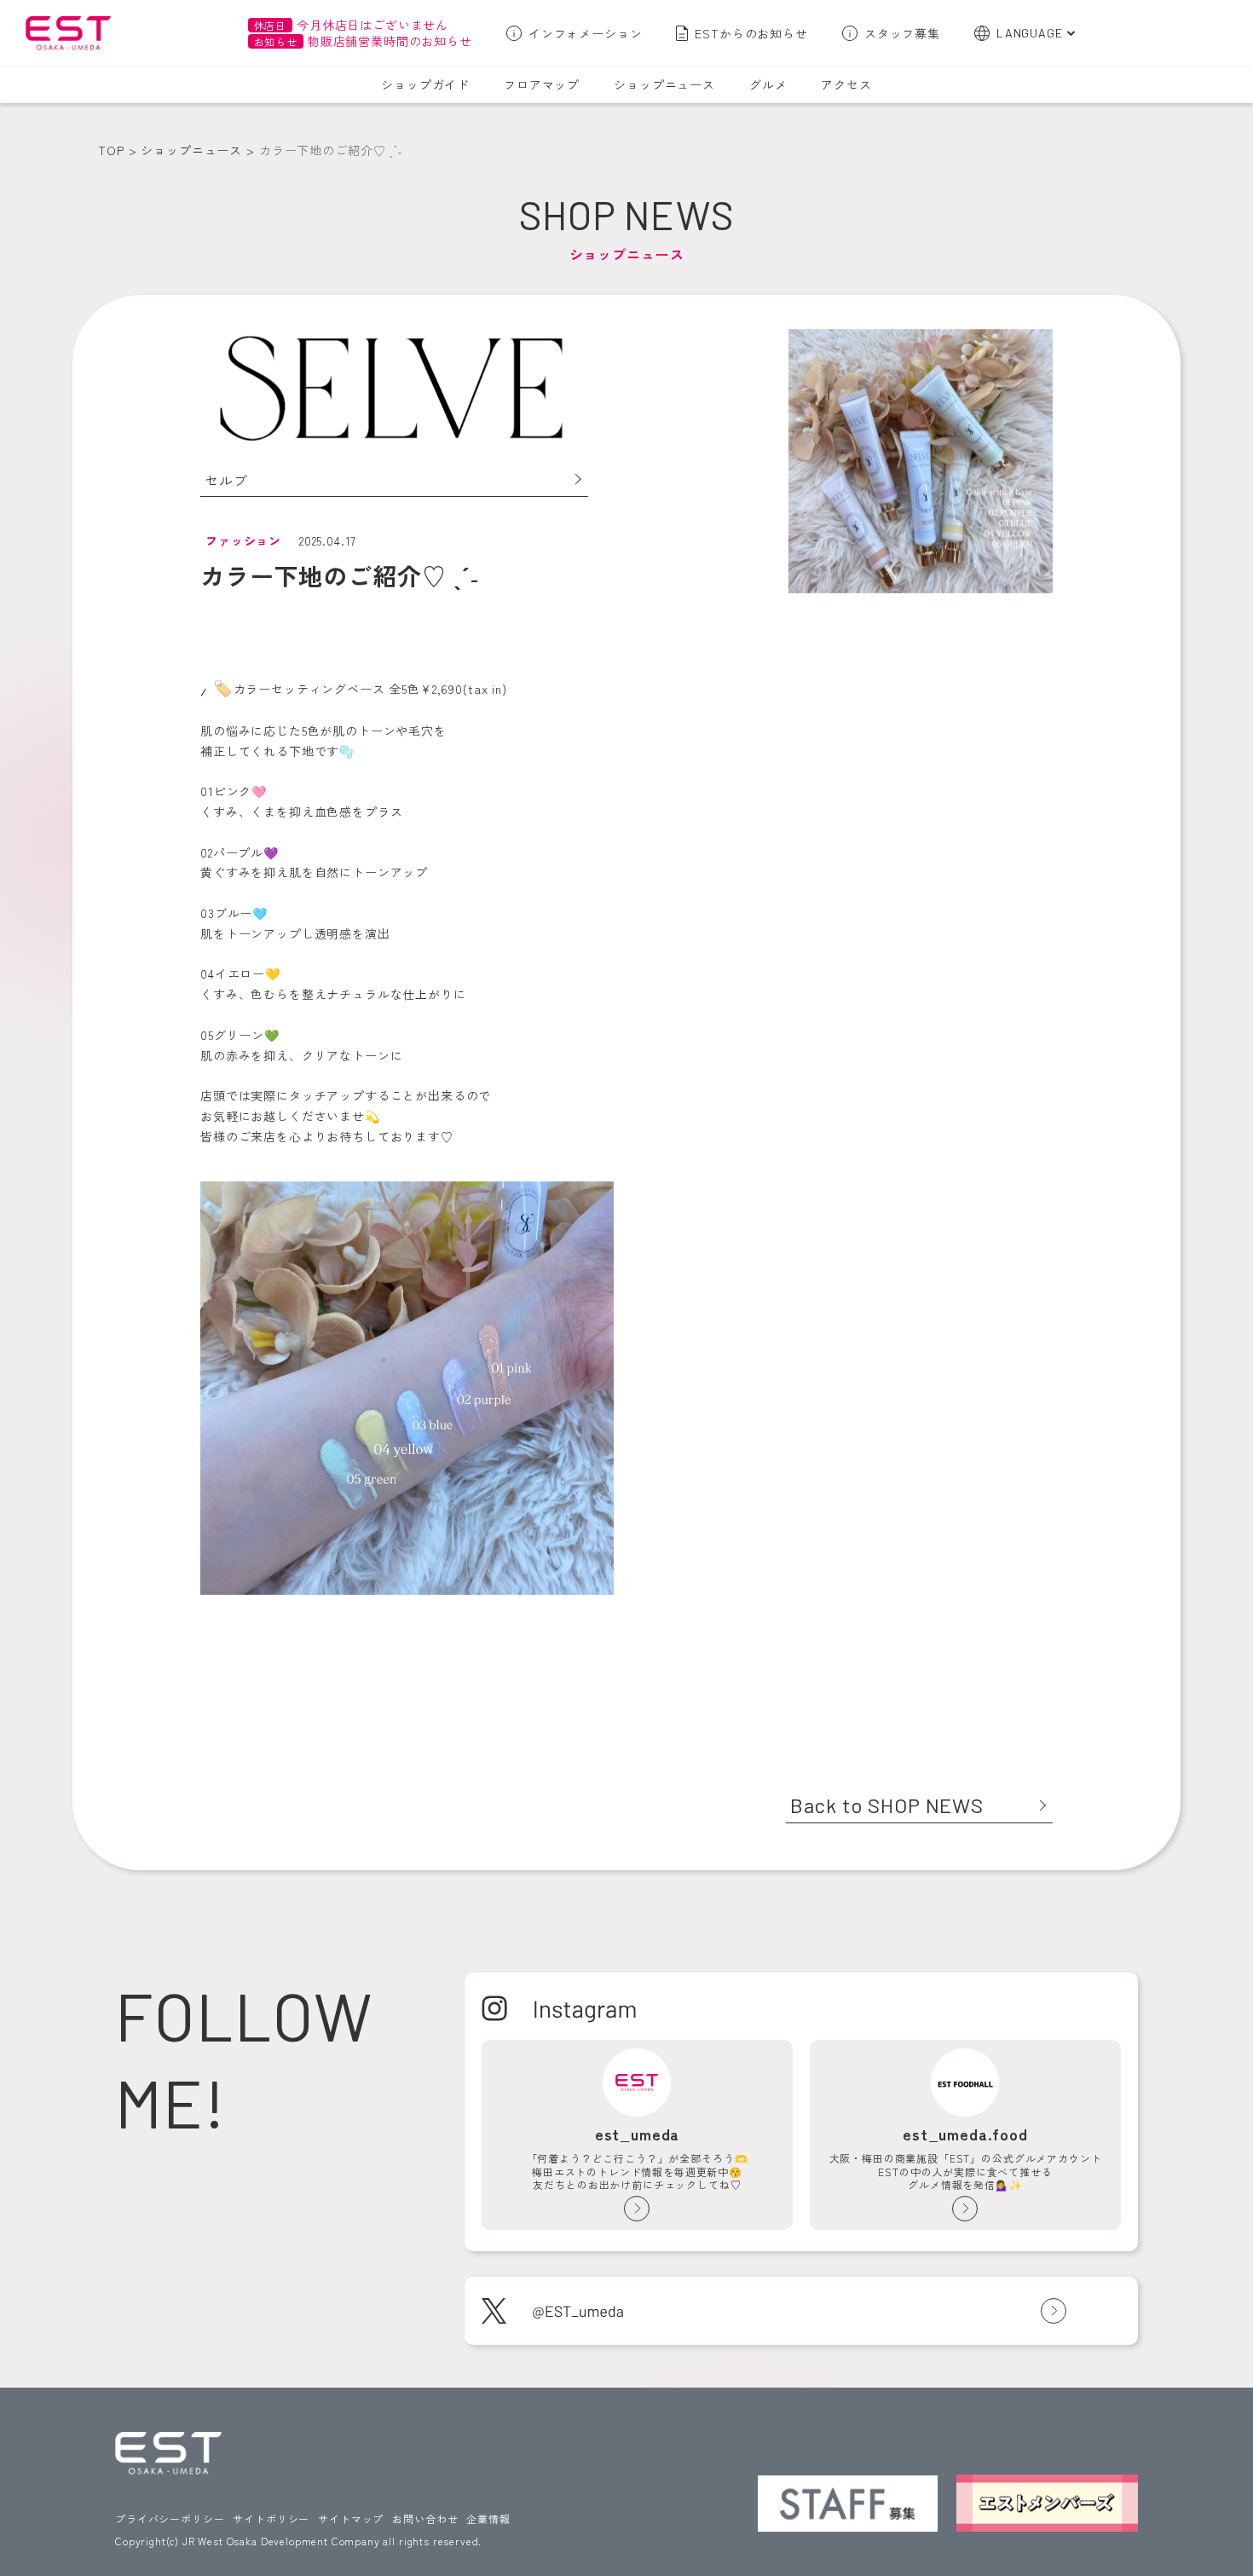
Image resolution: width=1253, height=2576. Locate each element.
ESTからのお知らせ (751, 33)
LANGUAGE (1030, 33)
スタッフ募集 (902, 33)
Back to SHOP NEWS (887, 1805)
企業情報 (488, 2518)
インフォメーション (586, 33)
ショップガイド (425, 84)
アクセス (846, 84)
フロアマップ (542, 84)
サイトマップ (351, 2518)
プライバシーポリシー (170, 2518)
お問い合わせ (425, 2518)
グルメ (768, 84)
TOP (111, 150)
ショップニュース (664, 84)
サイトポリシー (271, 2518)
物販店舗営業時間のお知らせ (363, 41)
